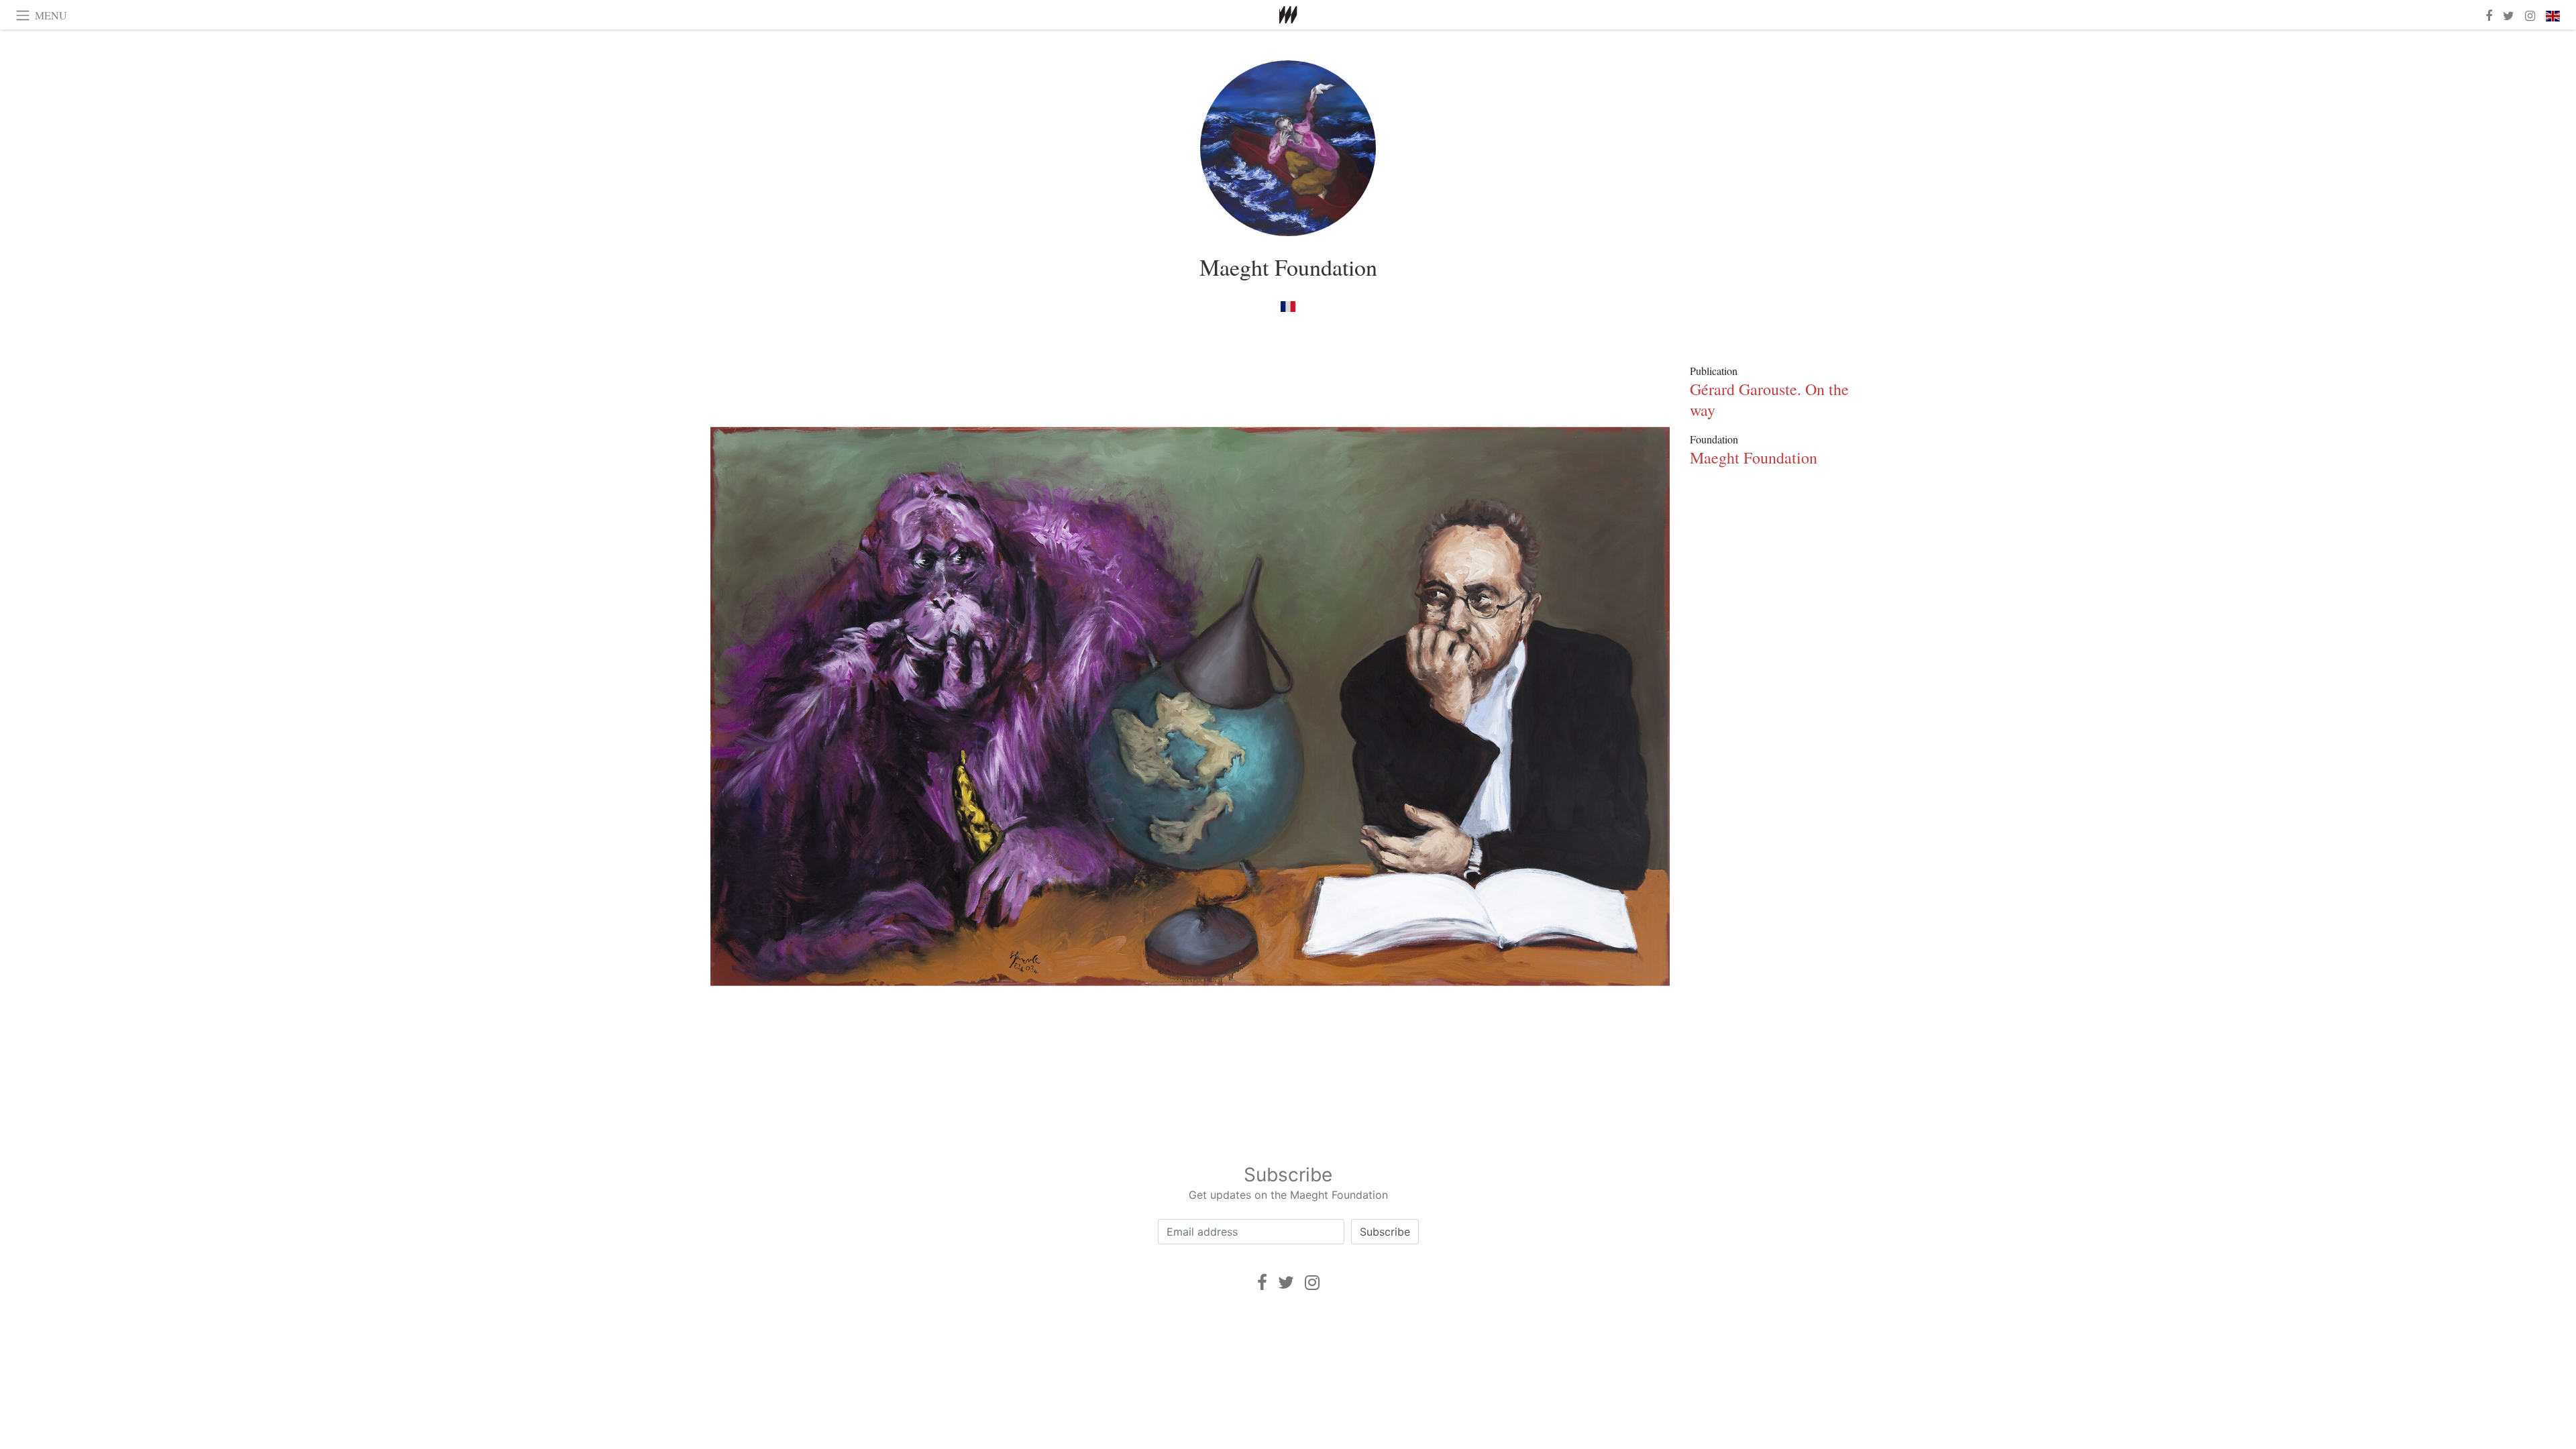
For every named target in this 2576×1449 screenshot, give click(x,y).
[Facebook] (1262, 1282)
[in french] (1288, 306)
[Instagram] (1312, 1282)
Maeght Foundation (1288, 267)
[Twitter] (1286, 1282)
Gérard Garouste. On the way (1769, 399)
